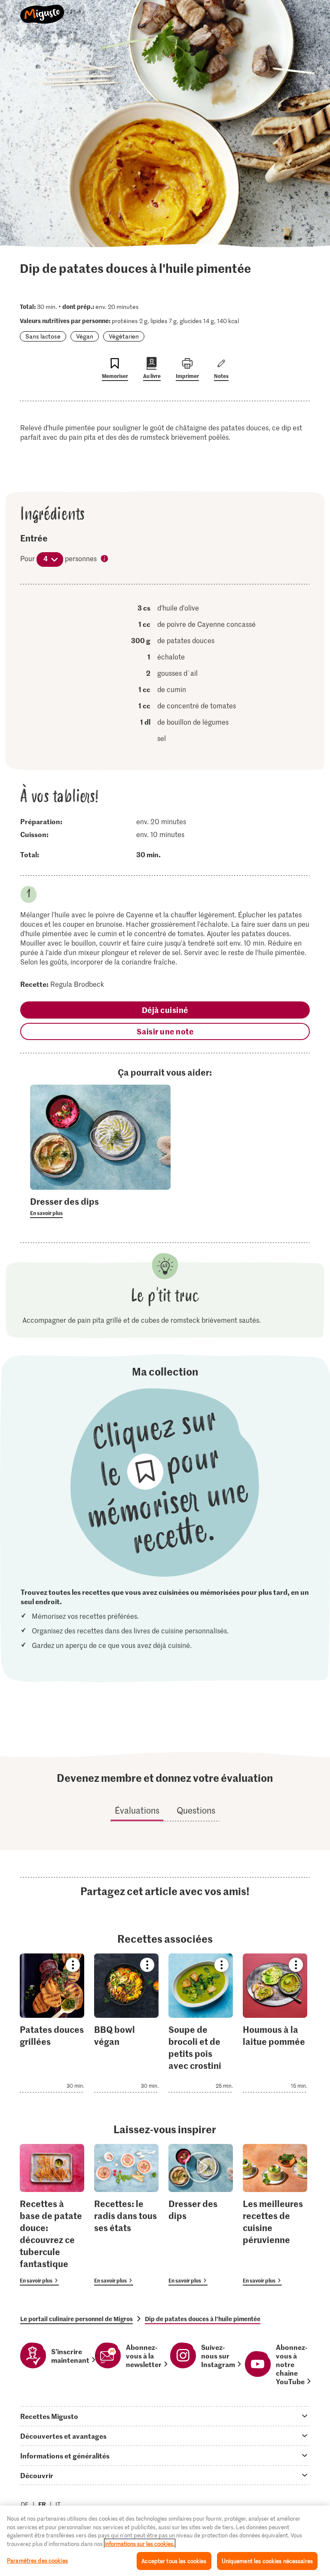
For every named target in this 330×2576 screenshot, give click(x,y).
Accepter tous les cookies (174, 2561)
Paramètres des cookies (37, 2560)
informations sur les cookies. (140, 2544)
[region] (165, 2541)
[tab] (165, 2416)
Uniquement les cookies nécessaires (267, 2561)
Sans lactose (43, 336)
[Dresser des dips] (201, 2215)
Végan (85, 336)
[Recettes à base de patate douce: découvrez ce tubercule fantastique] (52, 2215)
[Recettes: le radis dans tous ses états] (126, 2215)
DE (25, 2504)
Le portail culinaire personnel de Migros (76, 2319)
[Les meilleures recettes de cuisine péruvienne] (275, 2215)
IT (58, 2504)
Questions (196, 1810)
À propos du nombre (105, 559)
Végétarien (124, 336)
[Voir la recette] (52, 2023)
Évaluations (137, 1810)
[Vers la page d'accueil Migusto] (42, 9)
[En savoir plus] (100, 1206)
